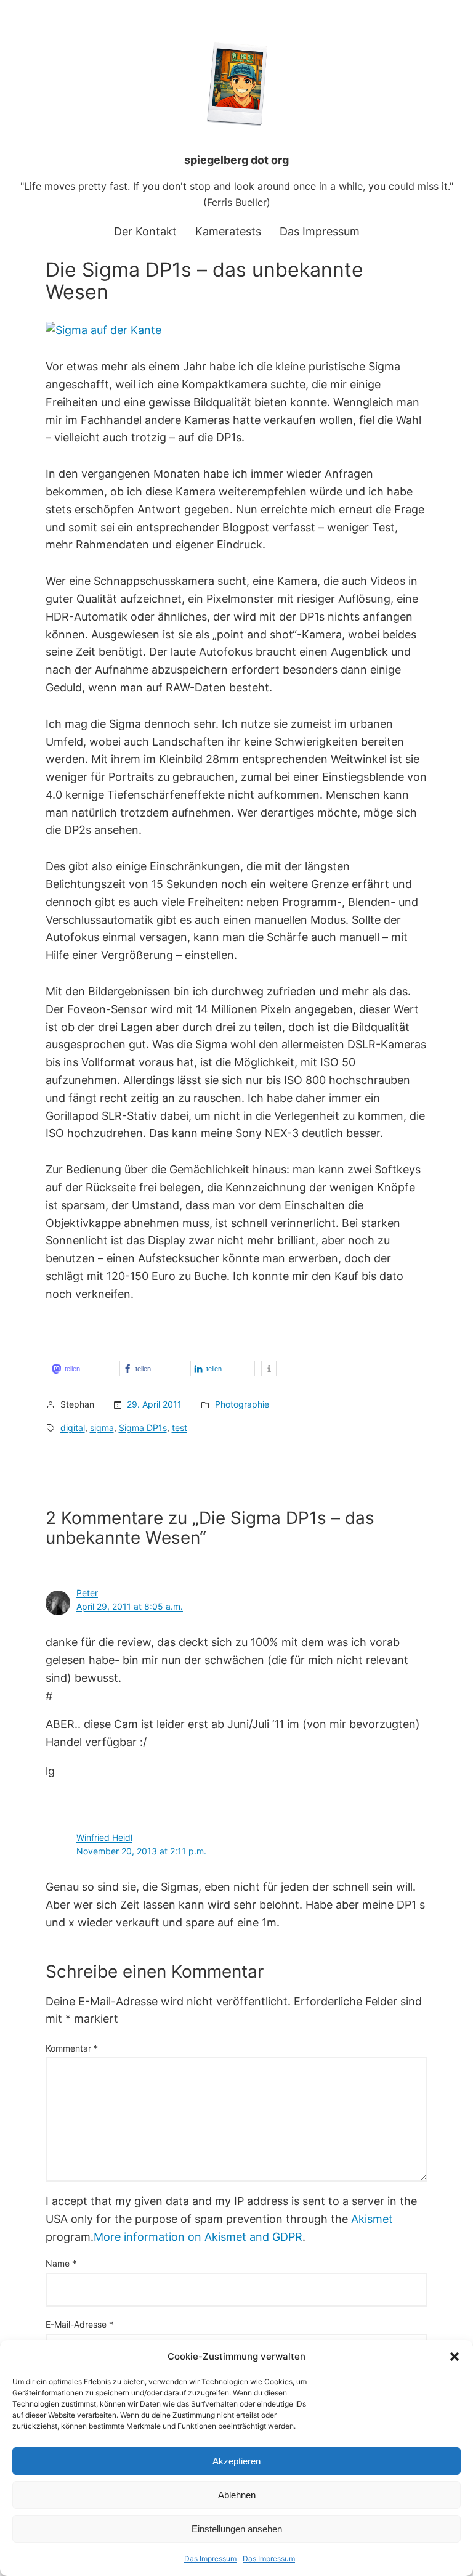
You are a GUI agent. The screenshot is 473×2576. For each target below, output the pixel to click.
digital (73, 1428)
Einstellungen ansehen (237, 2529)
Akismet (372, 2219)
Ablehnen (237, 2495)
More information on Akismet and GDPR (198, 2237)
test (180, 1428)
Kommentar (72, 2048)
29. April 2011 (154, 1404)
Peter (87, 1593)
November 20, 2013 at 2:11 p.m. (141, 1851)
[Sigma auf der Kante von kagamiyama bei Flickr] (103, 330)
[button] (455, 2357)
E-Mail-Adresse (79, 2324)
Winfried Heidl (104, 1837)
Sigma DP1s (143, 1428)
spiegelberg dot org (236, 160)
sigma (102, 1428)
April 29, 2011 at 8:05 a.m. (130, 1606)
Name (61, 2263)
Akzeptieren (236, 2461)
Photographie (242, 1404)
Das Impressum (210, 2558)
